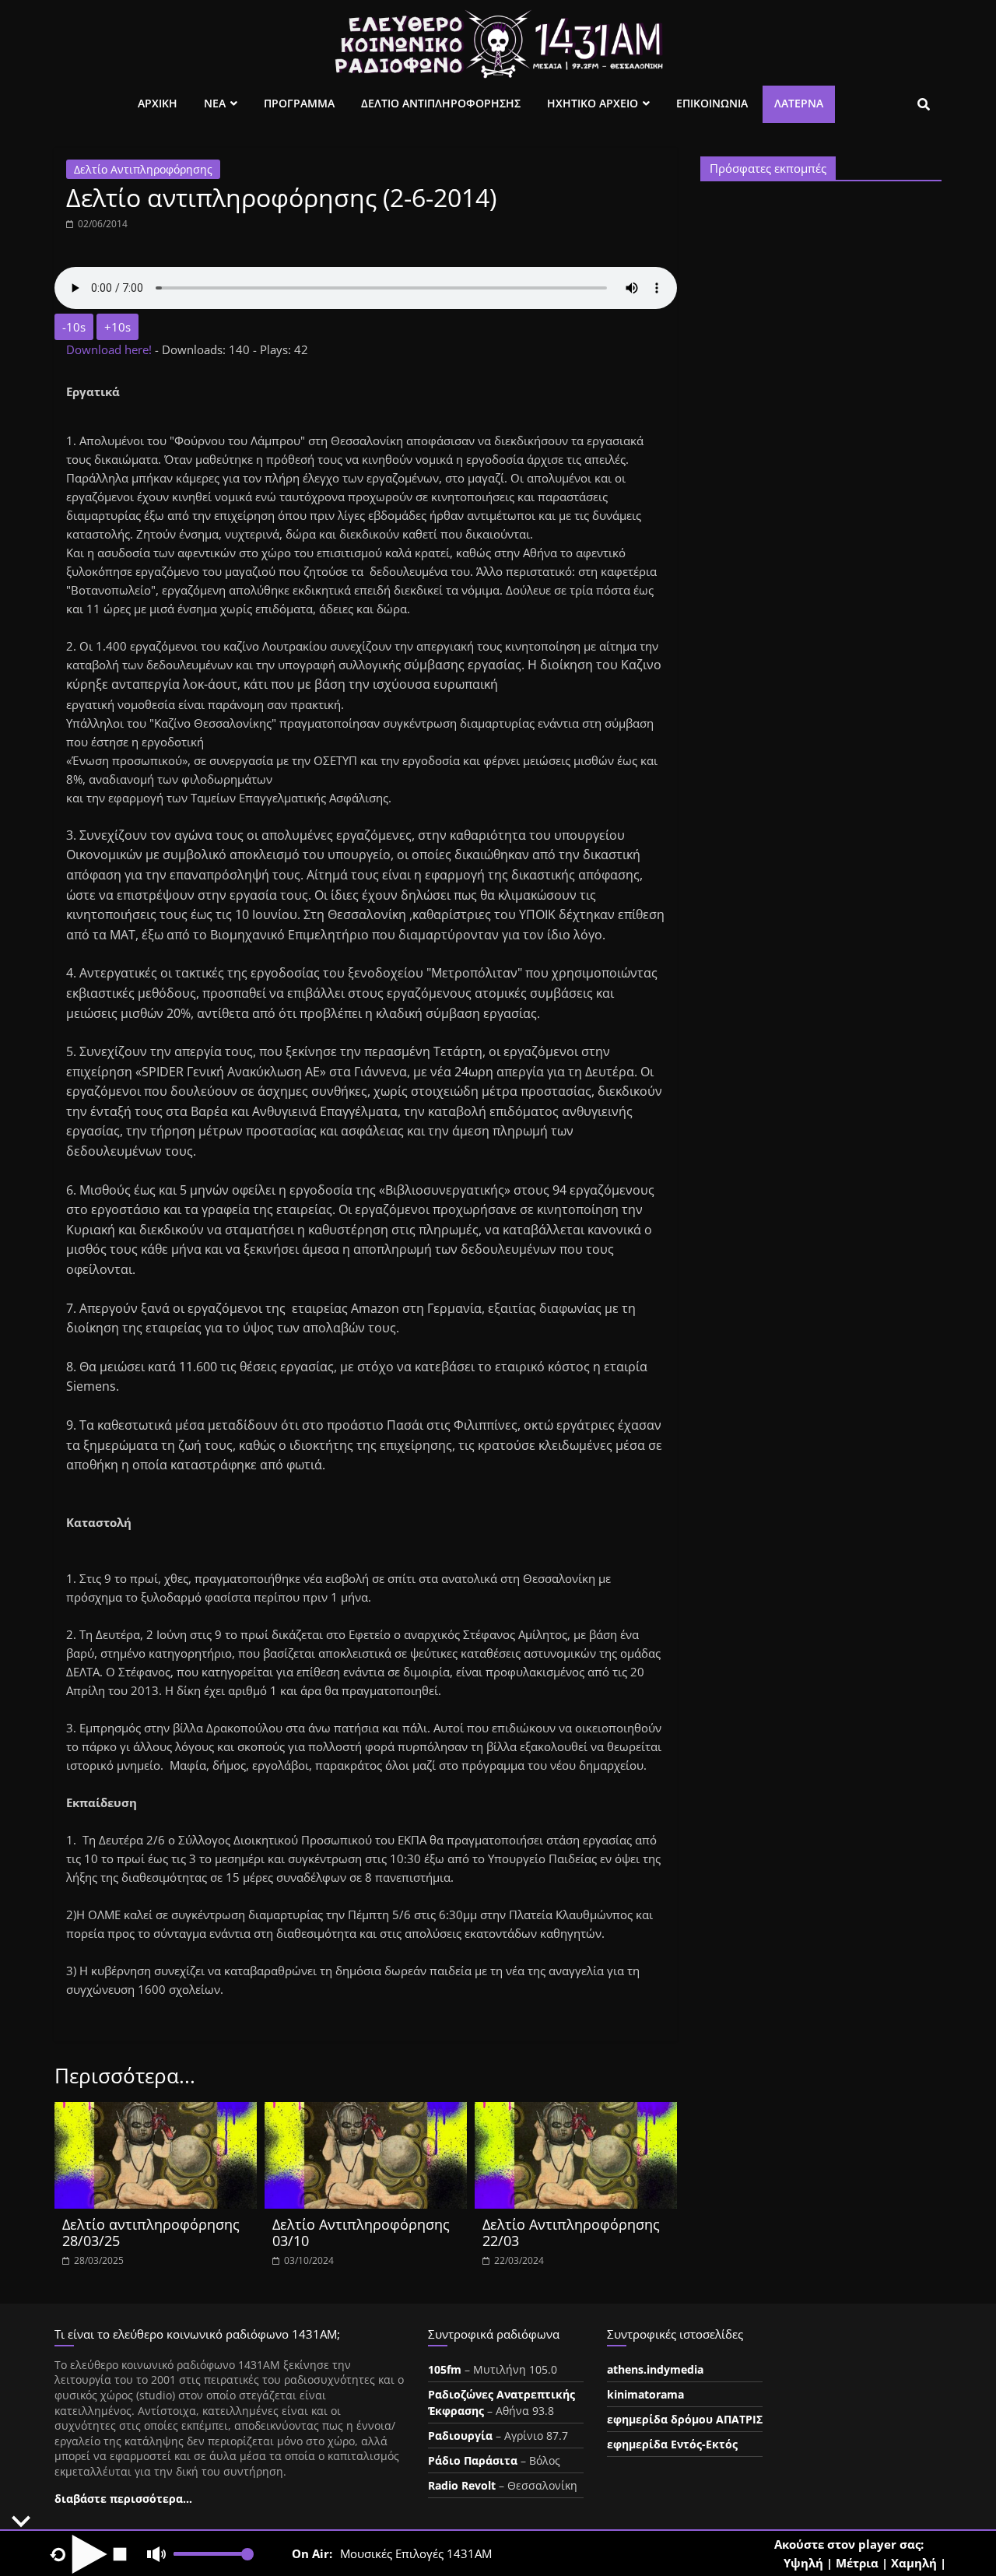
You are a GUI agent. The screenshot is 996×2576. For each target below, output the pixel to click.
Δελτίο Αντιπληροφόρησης (143, 169)
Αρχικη (158, 103)
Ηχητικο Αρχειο (593, 103)
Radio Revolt (462, 2485)
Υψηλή (803, 2563)
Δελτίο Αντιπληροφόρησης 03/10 (361, 2233)
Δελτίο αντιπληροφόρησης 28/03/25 (151, 2233)
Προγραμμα (299, 103)
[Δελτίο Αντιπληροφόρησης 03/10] (366, 2111)
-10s (74, 327)
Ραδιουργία (460, 2436)
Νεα (215, 103)
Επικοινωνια (712, 103)
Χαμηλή (914, 2563)
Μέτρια (857, 2563)
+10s (117, 327)
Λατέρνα (799, 103)
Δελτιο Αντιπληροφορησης (441, 103)
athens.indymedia (655, 2369)
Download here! (110, 349)
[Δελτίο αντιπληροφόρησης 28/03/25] (156, 2111)
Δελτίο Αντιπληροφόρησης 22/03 (571, 2233)
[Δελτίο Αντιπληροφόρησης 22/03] (576, 2111)
